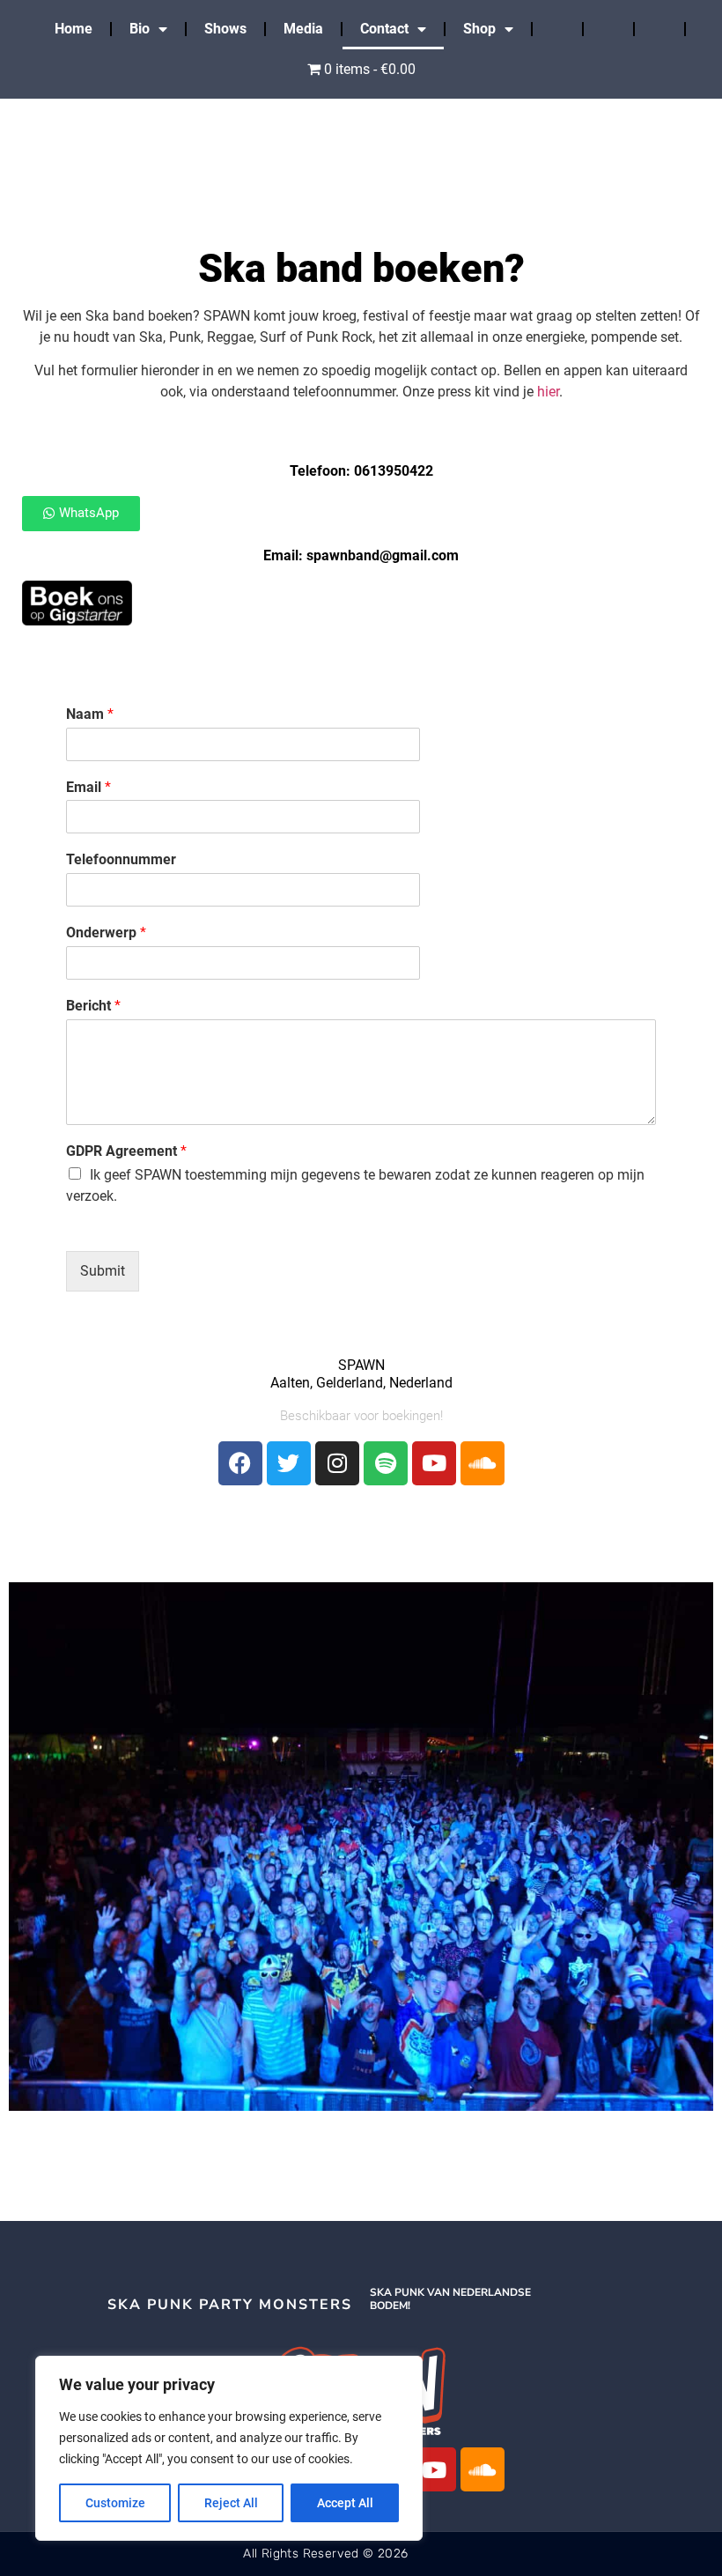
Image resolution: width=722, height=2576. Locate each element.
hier (548, 392)
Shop (479, 29)
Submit (103, 1271)
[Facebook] (240, 1463)
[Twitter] (289, 1463)
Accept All (345, 2503)
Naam (90, 714)
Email (88, 787)
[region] (229, 2448)
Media (303, 29)
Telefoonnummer (121, 859)
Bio (140, 29)
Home (74, 29)
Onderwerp (106, 933)
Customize (115, 2503)
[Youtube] (434, 1463)
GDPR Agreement (126, 1151)
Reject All (231, 2503)
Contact (384, 29)
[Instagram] (337, 1463)
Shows (225, 29)
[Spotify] (386, 1463)
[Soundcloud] (483, 1463)
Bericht (93, 1006)
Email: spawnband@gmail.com (361, 555)
